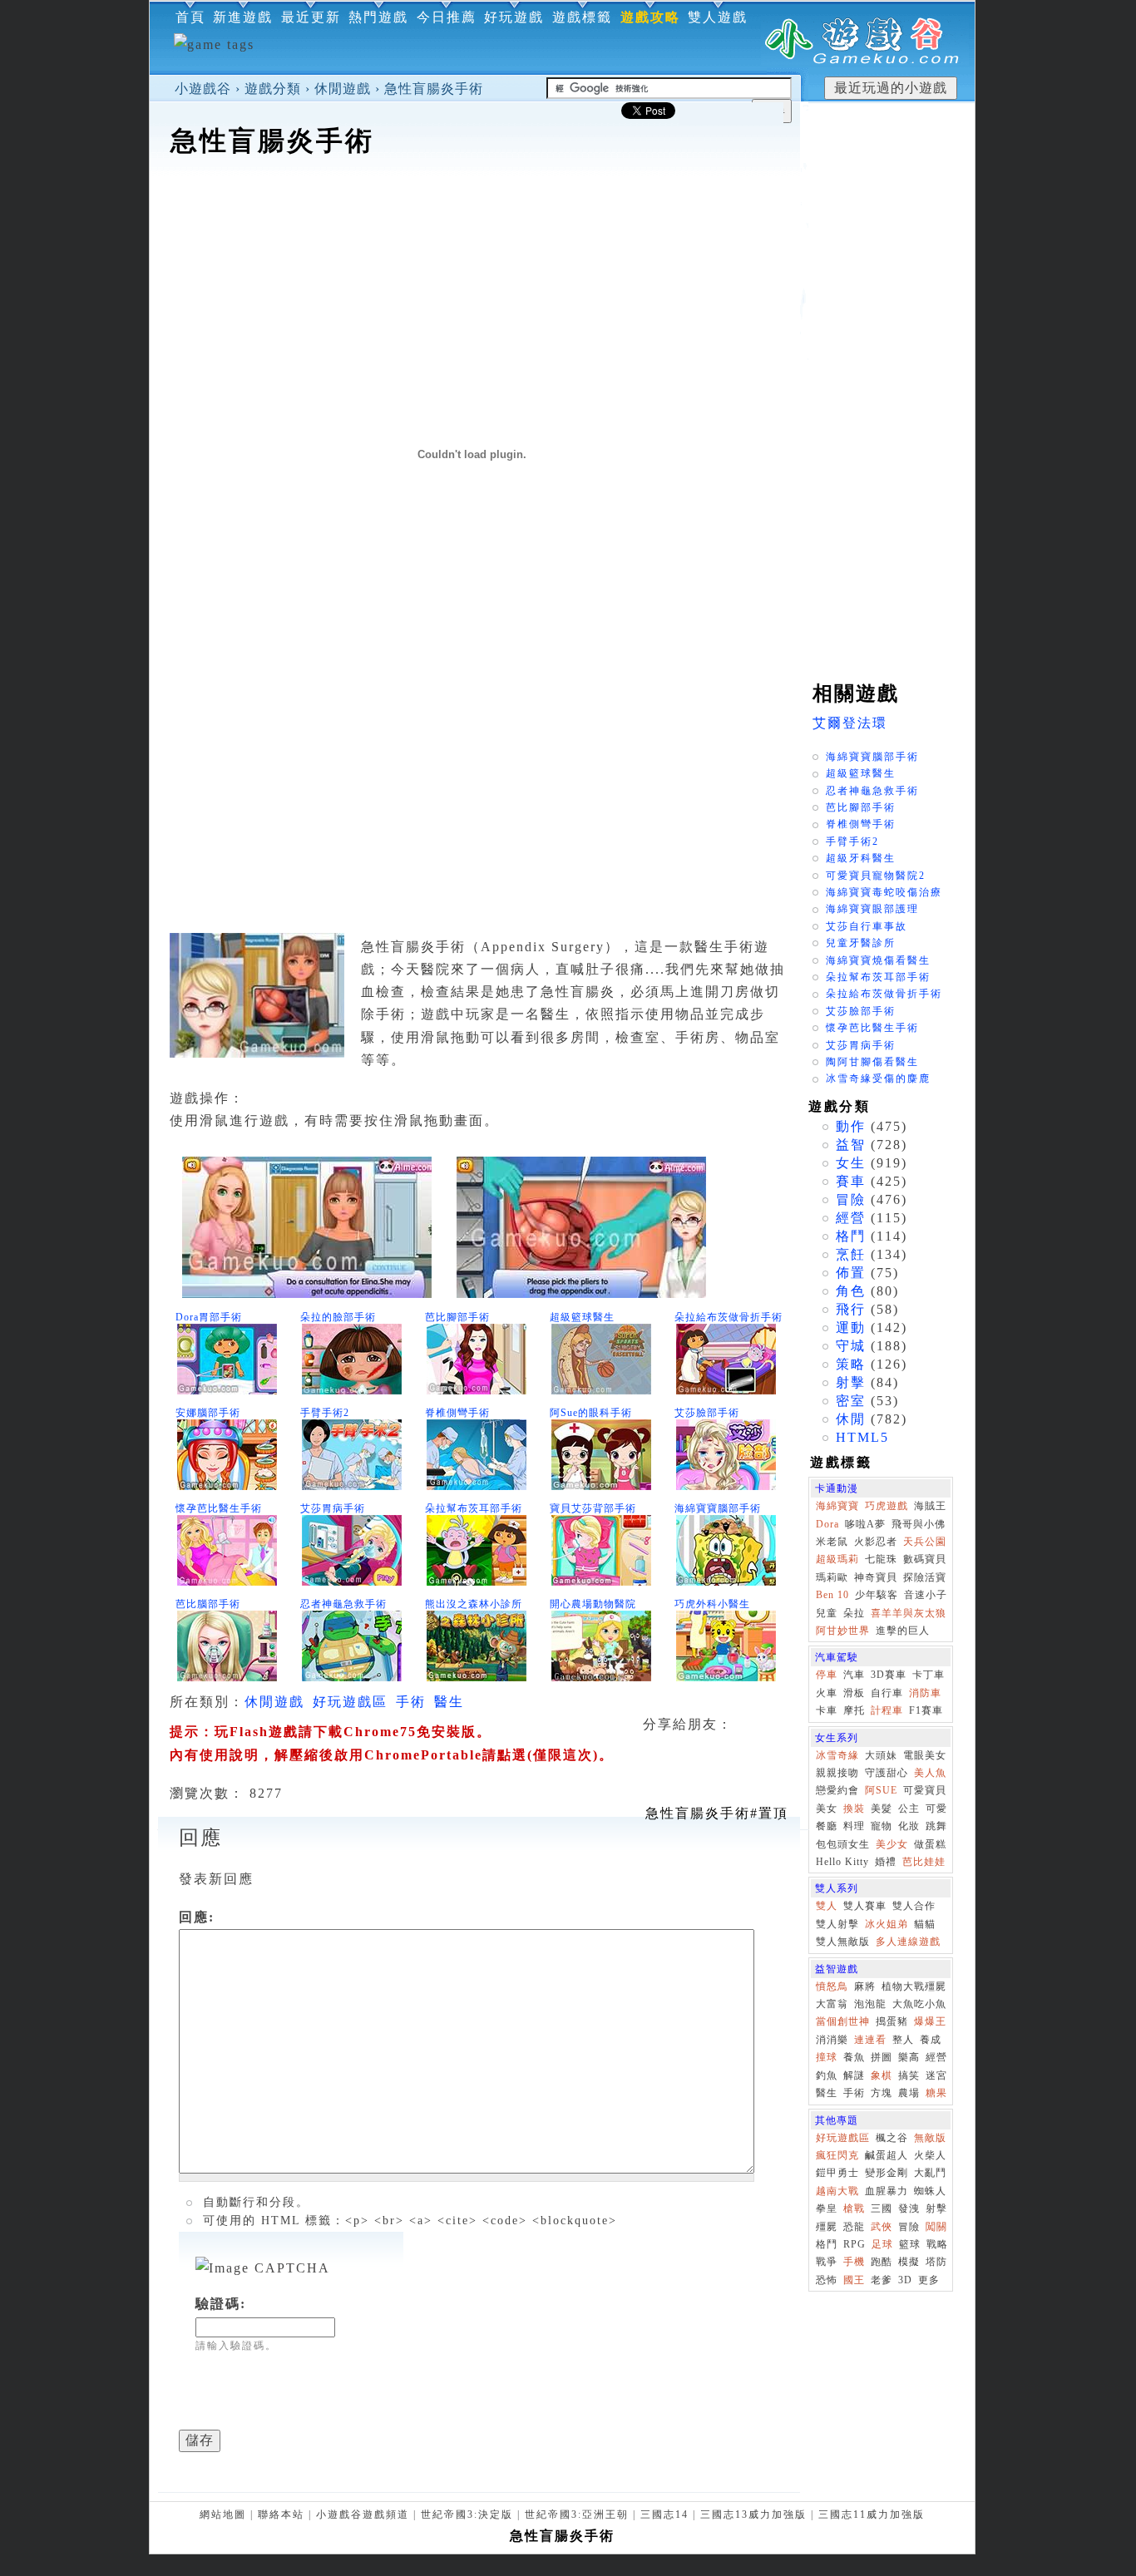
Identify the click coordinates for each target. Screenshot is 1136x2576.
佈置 (851, 1273)
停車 (827, 1675)
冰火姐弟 (887, 1924)
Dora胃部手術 (209, 1317)
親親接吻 (837, 1773)
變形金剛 (887, 2173)
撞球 (827, 2057)
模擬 (909, 2262)
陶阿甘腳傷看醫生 (872, 1062)
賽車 (851, 1181)
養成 (931, 2040)
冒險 (851, 1199)
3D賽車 (889, 1675)
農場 (909, 2093)
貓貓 (925, 1924)
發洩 (909, 2208)
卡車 (827, 1710)
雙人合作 (914, 1906)
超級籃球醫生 (582, 1317)
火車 (827, 1693)
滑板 (854, 1693)
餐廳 (827, 1826)
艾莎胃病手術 (333, 1508)
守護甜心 (887, 1773)
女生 (851, 1163)
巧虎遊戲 (887, 1506)
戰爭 (827, 2262)
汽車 (854, 1675)
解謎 (854, 2075)
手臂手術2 (325, 1413)
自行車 (887, 1693)
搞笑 (909, 2075)
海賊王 (930, 1506)
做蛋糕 (930, 1844)
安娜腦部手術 (208, 1413)
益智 (851, 1145)
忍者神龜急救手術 (343, 1604)
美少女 (892, 1844)
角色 (851, 1291)
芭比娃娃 (924, 1862)
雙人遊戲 (718, 17)
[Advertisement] (475, 211)
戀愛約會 (837, 1790)
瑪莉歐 (832, 1577)
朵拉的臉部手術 (338, 1317)
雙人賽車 (865, 1906)
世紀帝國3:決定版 (467, 2514)
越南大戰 (837, 2191)
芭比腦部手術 (208, 1604)
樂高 (909, 2057)
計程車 (887, 1710)
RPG (854, 2244)
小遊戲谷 (203, 89)
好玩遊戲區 (350, 1702)
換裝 (854, 1809)
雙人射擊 (837, 1924)
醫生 (449, 1702)
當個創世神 (843, 2021)
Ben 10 (832, 1595)
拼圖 (882, 2057)
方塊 (882, 2093)
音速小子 (926, 1595)
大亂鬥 (930, 2173)
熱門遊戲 (378, 17)
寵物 (882, 1826)
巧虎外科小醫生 (712, 1604)
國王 (854, 2280)
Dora (827, 1524)
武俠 (882, 2227)
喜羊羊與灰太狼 (909, 1613)
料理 (854, 1826)
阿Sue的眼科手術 (591, 1413)
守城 (851, 1346)
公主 (909, 1809)
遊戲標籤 (582, 17)
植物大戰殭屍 (914, 1986)
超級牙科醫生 (861, 858)
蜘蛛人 (930, 2191)
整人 (903, 2040)
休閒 (851, 1419)
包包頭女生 (843, 1844)
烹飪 (851, 1254)
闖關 (936, 2227)
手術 (411, 1702)
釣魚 (827, 2075)
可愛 (936, 1809)
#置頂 (717, 1813)
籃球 (910, 2244)
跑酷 (882, 2262)
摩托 (854, 1710)
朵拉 (854, 1613)
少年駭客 (877, 1595)
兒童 (827, 1613)
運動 (851, 1327)
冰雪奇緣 (837, 1755)
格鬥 (851, 1236)
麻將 (865, 1986)
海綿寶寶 (837, 1506)
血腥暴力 (887, 2191)
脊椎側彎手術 (457, 1413)
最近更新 (311, 17)
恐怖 (827, 2280)
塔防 (936, 2262)
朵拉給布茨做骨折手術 (729, 1317)
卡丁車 (929, 1675)
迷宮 (936, 2075)
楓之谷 (892, 2138)
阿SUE (881, 1790)
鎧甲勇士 (837, 2173)
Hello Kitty (842, 1862)
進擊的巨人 (903, 1631)
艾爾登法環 (850, 723)
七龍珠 (881, 1559)
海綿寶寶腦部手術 (718, 1508)
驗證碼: (221, 2304)
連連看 (870, 2040)
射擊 (851, 1382)
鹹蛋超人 (887, 2155)
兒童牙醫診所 (861, 943)
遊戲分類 (273, 89)
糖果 (936, 2093)
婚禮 (886, 1862)
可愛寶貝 (925, 1790)
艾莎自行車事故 (867, 926)
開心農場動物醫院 (593, 1604)
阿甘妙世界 (843, 1631)
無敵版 (930, 2138)
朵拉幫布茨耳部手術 (474, 1508)
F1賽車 (926, 1710)
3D (905, 2280)
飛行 (851, 1309)
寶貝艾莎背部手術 (593, 1508)
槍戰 (854, 2208)
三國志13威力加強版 (753, 2514)
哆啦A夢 (865, 1524)
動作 (851, 1126)
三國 (882, 2208)
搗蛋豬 (892, 2021)
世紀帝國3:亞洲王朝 (577, 2514)
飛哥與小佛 (919, 1524)
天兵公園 (925, 1542)
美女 (827, 1809)
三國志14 (664, 2514)
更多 (929, 2280)
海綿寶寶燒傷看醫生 (878, 960)
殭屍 (827, 2227)
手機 (854, 2262)
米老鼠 (832, 1542)
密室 (851, 1401)
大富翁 (832, 2004)
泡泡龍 (870, 2004)
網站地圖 (223, 2514)
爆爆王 (930, 2021)
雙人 (827, 1906)
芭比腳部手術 (457, 1317)
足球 (882, 2244)
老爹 (882, 2280)
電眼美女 (925, 1755)
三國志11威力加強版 (872, 2514)
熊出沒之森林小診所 (474, 1604)
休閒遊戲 (343, 89)
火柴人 (930, 2155)
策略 (851, 1364)
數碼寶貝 (925, 1559)
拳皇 (827, 2208)
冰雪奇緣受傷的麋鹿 (878, 1078)
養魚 (854, 2057)
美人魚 (930, 1773)
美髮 (882, 1809)
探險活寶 (925, 1577)
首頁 (190, 17)
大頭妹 (881, 1755)
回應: (197, 1917)
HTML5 (862, 1437)
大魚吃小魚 (919, 2004)
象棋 (882, 2075)
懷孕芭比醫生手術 (219, 1508)
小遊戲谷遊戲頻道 (363, 2514)
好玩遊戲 (514, 17)
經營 (851, 1218)
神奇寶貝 (876, 1577)
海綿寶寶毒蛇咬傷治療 (884, 892)
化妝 (909, 1826)
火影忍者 (876, 1542)
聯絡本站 (281, 2514)
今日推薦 (447, 17)
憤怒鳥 (832, 1986)
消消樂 (832, 2040)
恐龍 (854, 2227)
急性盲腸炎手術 (434, 89)
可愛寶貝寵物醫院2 (876, 876)
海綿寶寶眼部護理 (872, 909)
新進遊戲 (243, 17)
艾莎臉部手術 (707, 1413)
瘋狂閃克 (837, 2155)
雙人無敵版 (843, 1942)
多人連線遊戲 (908, 1942)
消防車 (925, 1693)
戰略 (937, 2244)
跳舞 (936, 1826)
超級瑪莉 (837, 1559)
